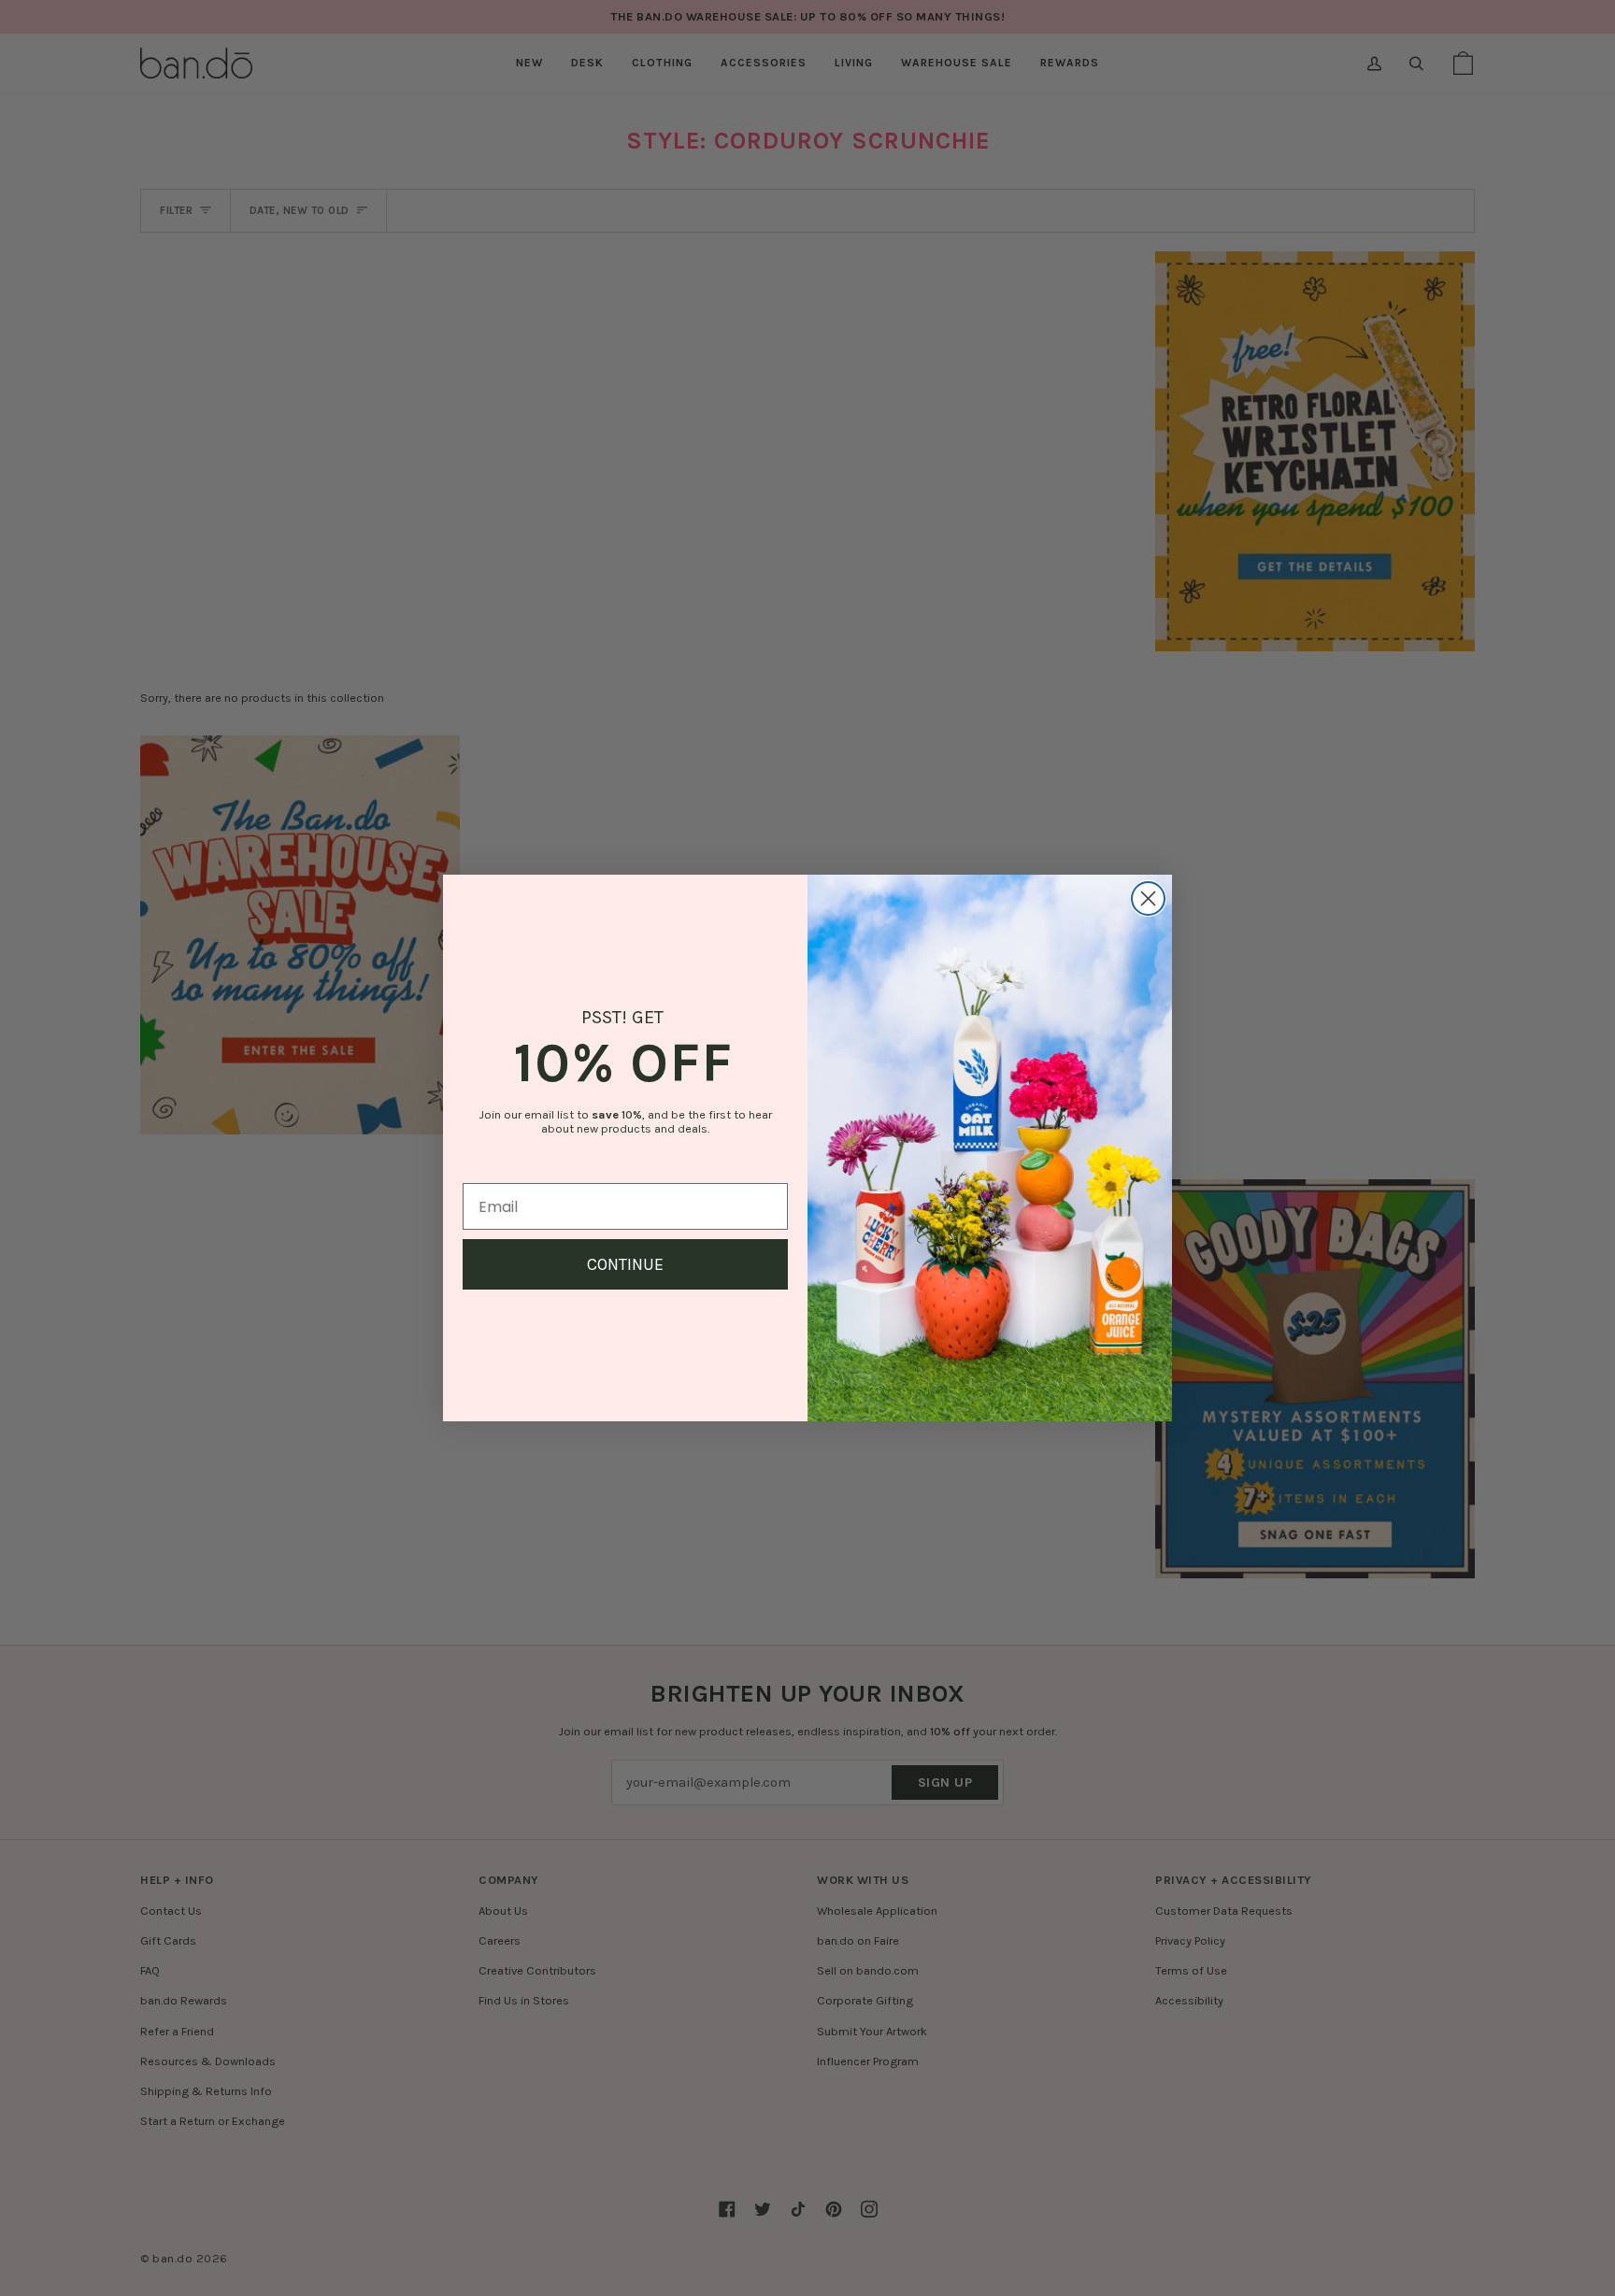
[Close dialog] (1148, 898)
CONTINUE (625, 1264)
